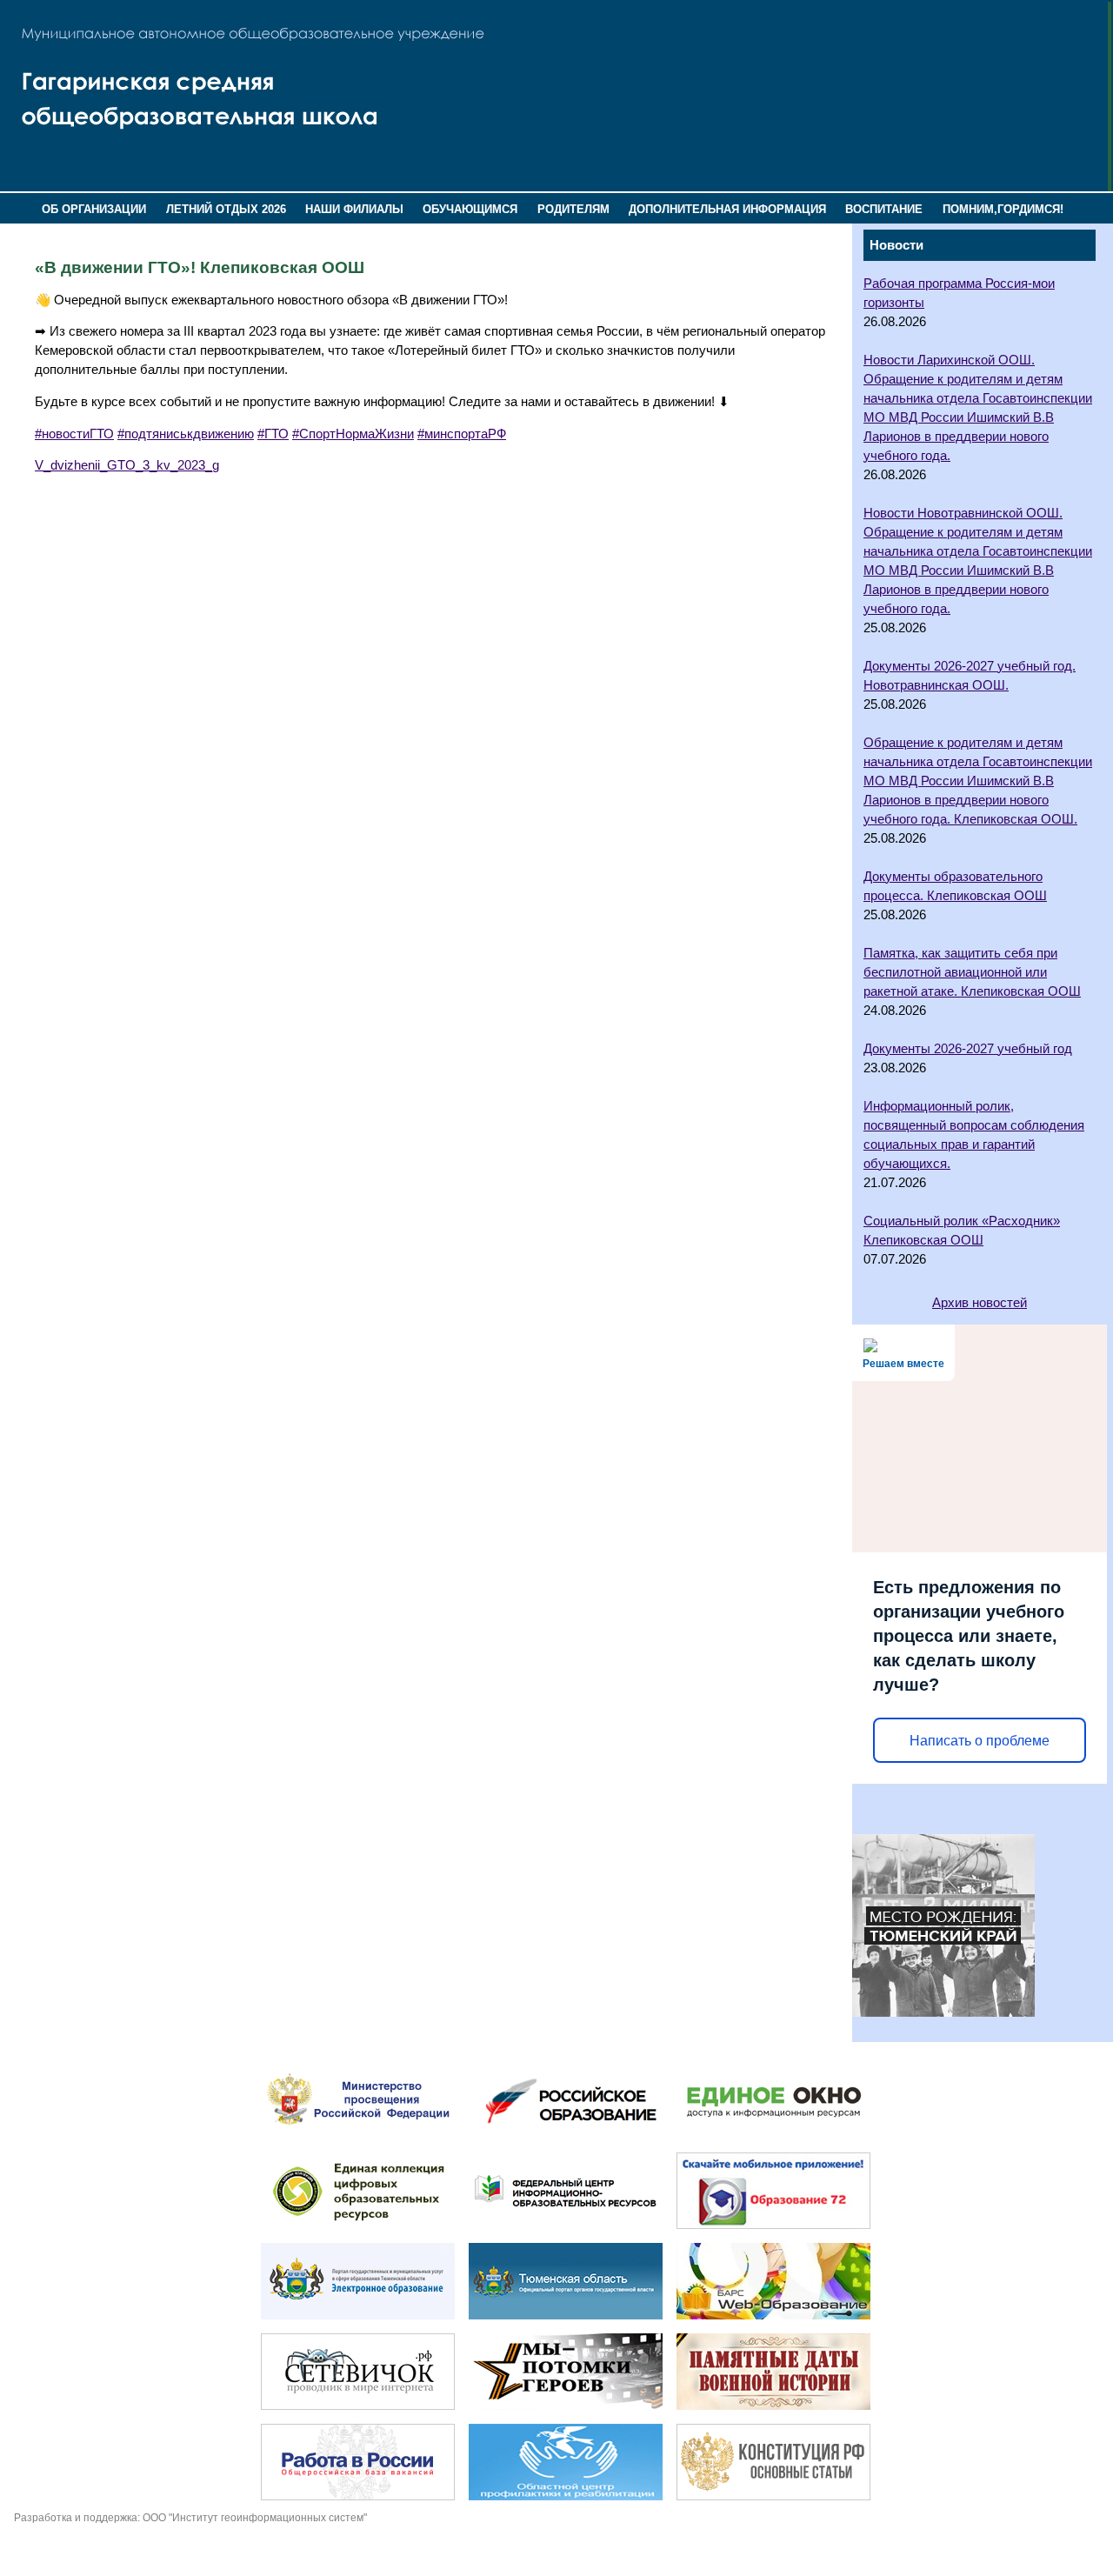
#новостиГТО (74, 434)
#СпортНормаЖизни (353, 434)
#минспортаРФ (462, 434)
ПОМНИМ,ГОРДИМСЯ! (1003, 209)
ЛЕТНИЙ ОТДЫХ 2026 (226, 209)
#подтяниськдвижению (186, 434)
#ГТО (273, 434)
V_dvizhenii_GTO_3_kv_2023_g (127, 465)
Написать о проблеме (980, 1741)
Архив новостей (980, 1303)
